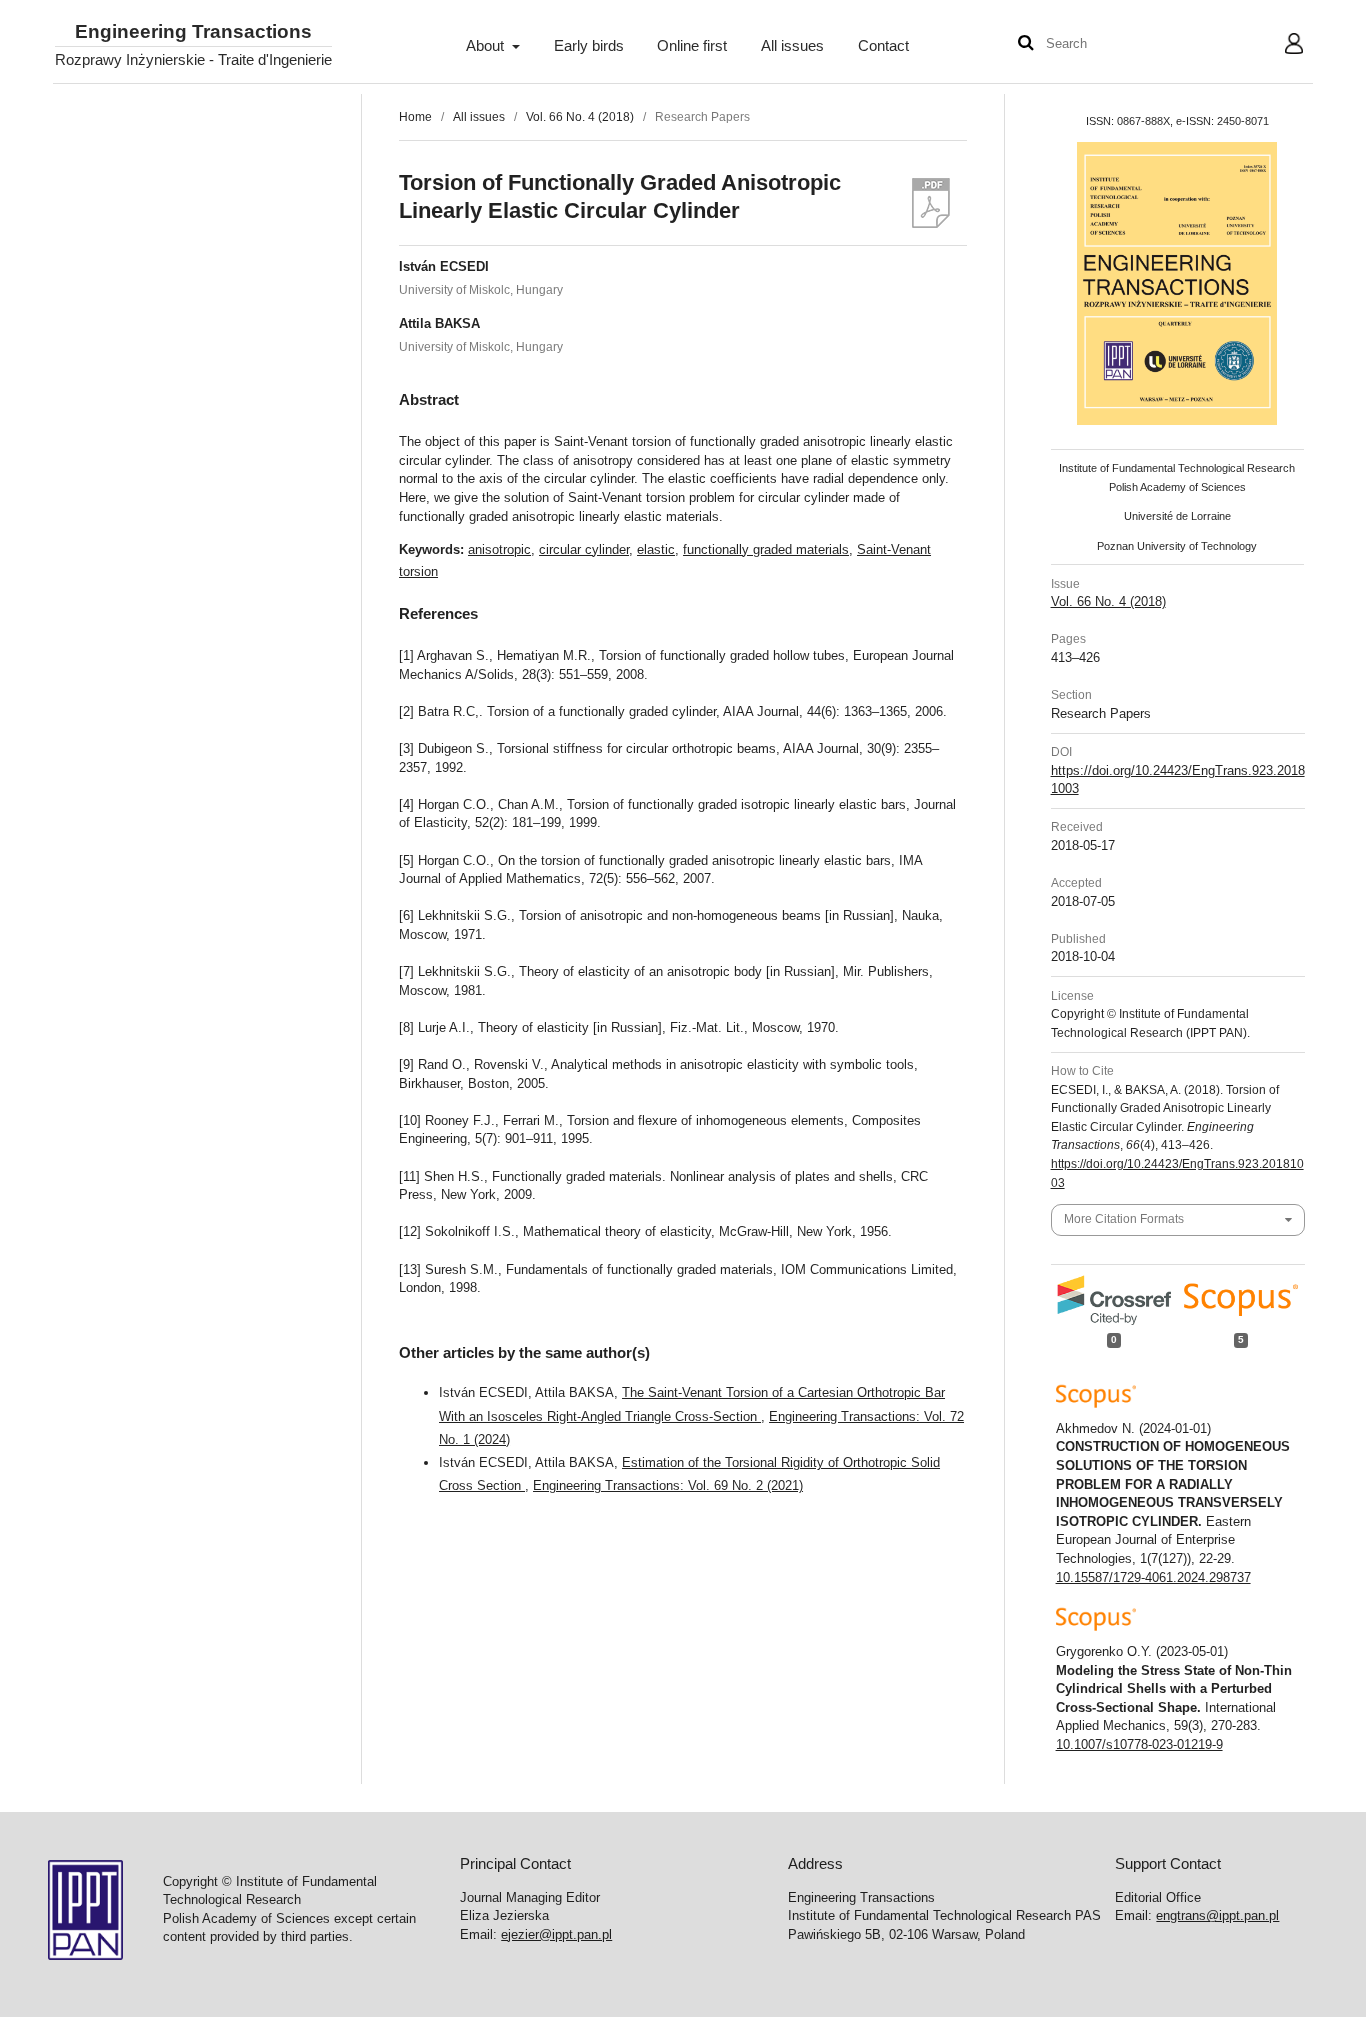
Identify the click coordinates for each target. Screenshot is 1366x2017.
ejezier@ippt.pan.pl (556, 1934)
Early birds (589, 46)
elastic (656, 549)
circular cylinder (584, 549)
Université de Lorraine (1177, 516)
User (1278, 46)
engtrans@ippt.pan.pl (1217, 1915)
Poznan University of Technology (1177, 546)
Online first (692, 46)
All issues (792, 46)
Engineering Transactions (193, 32)
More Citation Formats (1124, 1219)
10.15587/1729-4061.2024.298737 (1153, 1577)
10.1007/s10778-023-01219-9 (1139, 1744)
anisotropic (499, 549)
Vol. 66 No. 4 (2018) (580, 117)
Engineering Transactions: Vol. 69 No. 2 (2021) (668, 1485)
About (487, 46)
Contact (883, 46)
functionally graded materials (766, 549)
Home (415, 117)
